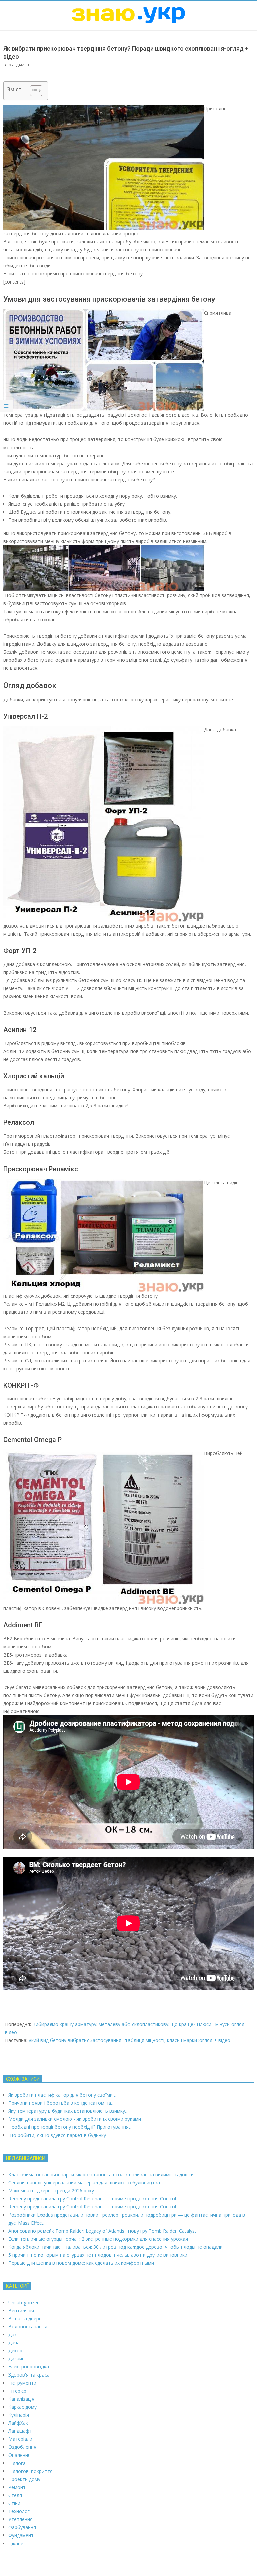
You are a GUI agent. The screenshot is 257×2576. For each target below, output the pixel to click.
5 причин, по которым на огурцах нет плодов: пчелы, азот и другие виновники (98, 2255)
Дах (13, 2334)
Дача (14, 2343)
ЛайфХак (18, 2423)
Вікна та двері (24, 2318)
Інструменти (22, 2383)
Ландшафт (20, 2431)
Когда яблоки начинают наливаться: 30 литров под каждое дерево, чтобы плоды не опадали (115, 2247)
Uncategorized (24, 2302)
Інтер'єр (17, 2391)
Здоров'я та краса (29, 2375)
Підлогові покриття (30, 2471)
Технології (20, 2511)
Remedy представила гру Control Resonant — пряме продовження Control (92, 2199)
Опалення (20, 2455)
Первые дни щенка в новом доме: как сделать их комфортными (81, 2263)
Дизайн (17, 2359)
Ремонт (17, 2487)
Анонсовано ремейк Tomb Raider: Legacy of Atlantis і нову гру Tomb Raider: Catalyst (102, 2231)
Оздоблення (22, 2447)
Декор (15, 2351)
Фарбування (22, 2527)
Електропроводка (29, 2367)
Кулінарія (19, 2415)
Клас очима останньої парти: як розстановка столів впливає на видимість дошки (101, 2175)
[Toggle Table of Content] (33, 91)
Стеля (15, 2495)
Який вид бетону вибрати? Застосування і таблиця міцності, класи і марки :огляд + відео (130, 2040)
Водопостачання (28, 2326)
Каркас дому (23, 2407)
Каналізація (21, 2399)
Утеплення (21, 2519)
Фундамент (20, 65)
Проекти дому (24, 2479)
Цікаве (16, 2543)
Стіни (14, 2503)
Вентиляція (21, 2310)
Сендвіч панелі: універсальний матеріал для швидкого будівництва (84, 2183)
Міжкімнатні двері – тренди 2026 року (51, 2191)
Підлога (17, 2463)
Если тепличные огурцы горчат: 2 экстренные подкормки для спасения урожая (98, 2239)
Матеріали (20, 2439)
